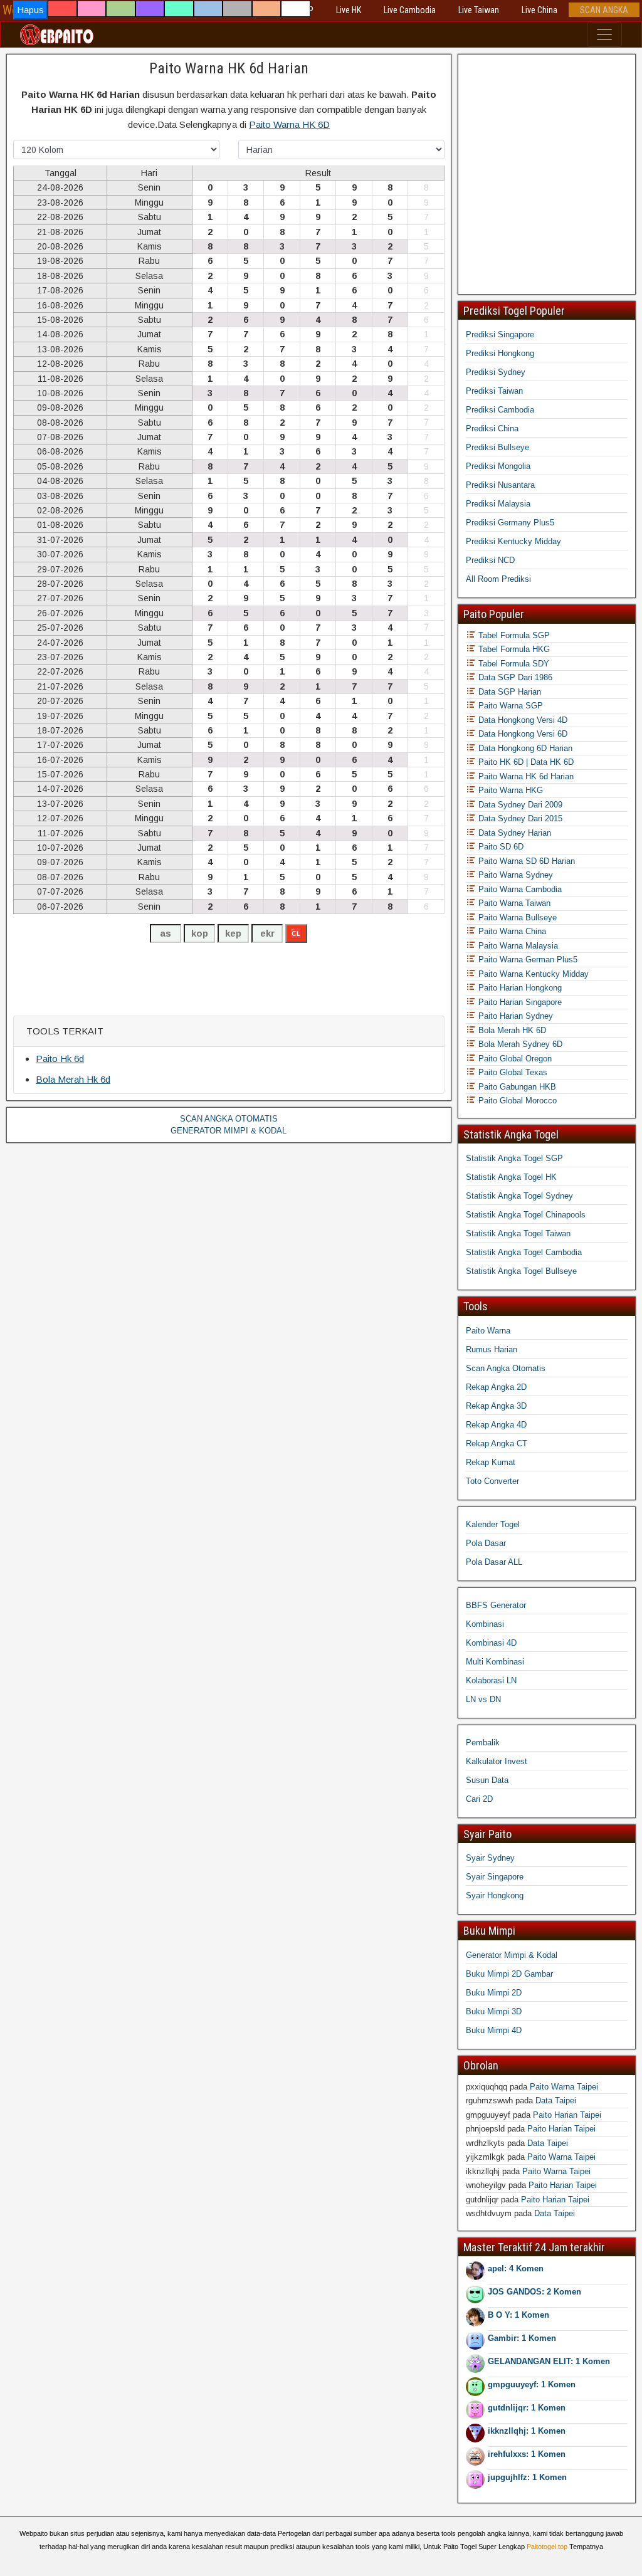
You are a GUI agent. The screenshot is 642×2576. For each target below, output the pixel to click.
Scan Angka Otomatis (506, 1368)
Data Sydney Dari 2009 (519, 805)
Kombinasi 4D (491, 1643)
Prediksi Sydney (496, 372)
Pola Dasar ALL (494, 1562)
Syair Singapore (495, 1877)
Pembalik (483, 1743)
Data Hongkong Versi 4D (522, 720)
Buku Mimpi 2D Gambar (509, 1974)
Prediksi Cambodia (500, 410)
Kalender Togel (493, 1524)
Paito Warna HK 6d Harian (229, 68)
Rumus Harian (492, 1349)
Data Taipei (556, 2100)
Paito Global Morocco (516, 1101)
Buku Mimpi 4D (494, 2030)
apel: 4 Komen (516, 2268)
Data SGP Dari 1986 (514, 677)
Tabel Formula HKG (513, 649)
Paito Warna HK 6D (289, 124)
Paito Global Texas (512, 1072)
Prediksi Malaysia (498, 504)
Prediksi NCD (490, 560)
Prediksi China (492, 428)
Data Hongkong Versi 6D (522, 734)
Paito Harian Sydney (514, 1016)
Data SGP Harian (508, 692)
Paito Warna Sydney (514, 875)
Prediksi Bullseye (497, 447)
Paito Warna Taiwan (513, 903)
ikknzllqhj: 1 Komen (527, 2431)
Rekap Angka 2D (496, 1387)
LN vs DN (483, 1699)
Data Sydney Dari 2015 (519, 818)
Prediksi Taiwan (494, 391)
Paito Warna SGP (509, 706)
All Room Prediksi (498, 579)
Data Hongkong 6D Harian (524, 748)
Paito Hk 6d (60, 1059)
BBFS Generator (496, 1605)
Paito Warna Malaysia (517, 946)
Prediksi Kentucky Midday (513, 541)
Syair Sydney (490, 1858)
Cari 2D (479, 1799)
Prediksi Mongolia (498, 466)
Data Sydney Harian (513, 833)
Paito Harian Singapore (519, 1002)
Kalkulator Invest (497, 1761)
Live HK (349, 10)
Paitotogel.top (547, 2547)
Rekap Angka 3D (496, 1406)
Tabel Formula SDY (513, 664)
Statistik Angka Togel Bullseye (521, 1271)
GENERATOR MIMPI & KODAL (229, 1131)
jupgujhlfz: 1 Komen (527, 2477)
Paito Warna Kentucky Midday (532, 974)
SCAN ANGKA (604, 10)
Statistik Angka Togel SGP (514, 1158)
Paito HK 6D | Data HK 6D (525, 762)
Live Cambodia (410, 10)
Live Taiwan (479, 10)
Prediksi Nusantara (500, 485)
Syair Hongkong (495, 1895)
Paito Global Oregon (514, 1059)
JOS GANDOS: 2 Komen (534, 2292)
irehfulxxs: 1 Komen (527, 2454)
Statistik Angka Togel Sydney (519, 1196)
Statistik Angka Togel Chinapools (526, 1215)
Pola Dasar (486, 1543)
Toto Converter (492, 1481)
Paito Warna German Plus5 (527, 959)
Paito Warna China (511, 931)
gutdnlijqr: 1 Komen (527, 2408)
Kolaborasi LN (491, 1680)
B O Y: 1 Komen (518, 2315)
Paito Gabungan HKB (516, 1087)
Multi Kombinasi (495, 1662)
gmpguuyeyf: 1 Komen (532, 2384)
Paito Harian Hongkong (519, 988)
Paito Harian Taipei (567, 2115)
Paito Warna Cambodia (519, 889)
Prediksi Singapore (500, 334)
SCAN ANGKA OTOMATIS (229, 1119)
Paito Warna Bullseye (516, 917)
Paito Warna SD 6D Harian (525, 861)
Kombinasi (485, 1624)
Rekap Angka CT (497, 1443)
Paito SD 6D (500, 847)
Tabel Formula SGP (513, 635)
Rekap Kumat (491, 1462)
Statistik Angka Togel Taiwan (518, 1233)
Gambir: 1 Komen (522, 2338)
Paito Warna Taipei (564, 2087)
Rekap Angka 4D (496, 1425)
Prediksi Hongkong (500, 353)
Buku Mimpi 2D (494, 1993)
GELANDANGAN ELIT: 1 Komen (549, 2361)
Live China (539, 10)
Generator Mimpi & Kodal (512, 1955)
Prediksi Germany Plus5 (510, 523)
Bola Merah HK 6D (511, 1030)
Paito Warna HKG (509, 790)
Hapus (30, 10)
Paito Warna (488, 1331)
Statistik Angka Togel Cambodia (524, 1252)
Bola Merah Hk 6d (73, 1079)
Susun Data (487, 1780)
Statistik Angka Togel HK (511, 1177)
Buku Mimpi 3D (494, 2011)
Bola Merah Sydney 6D (519, 1044)
